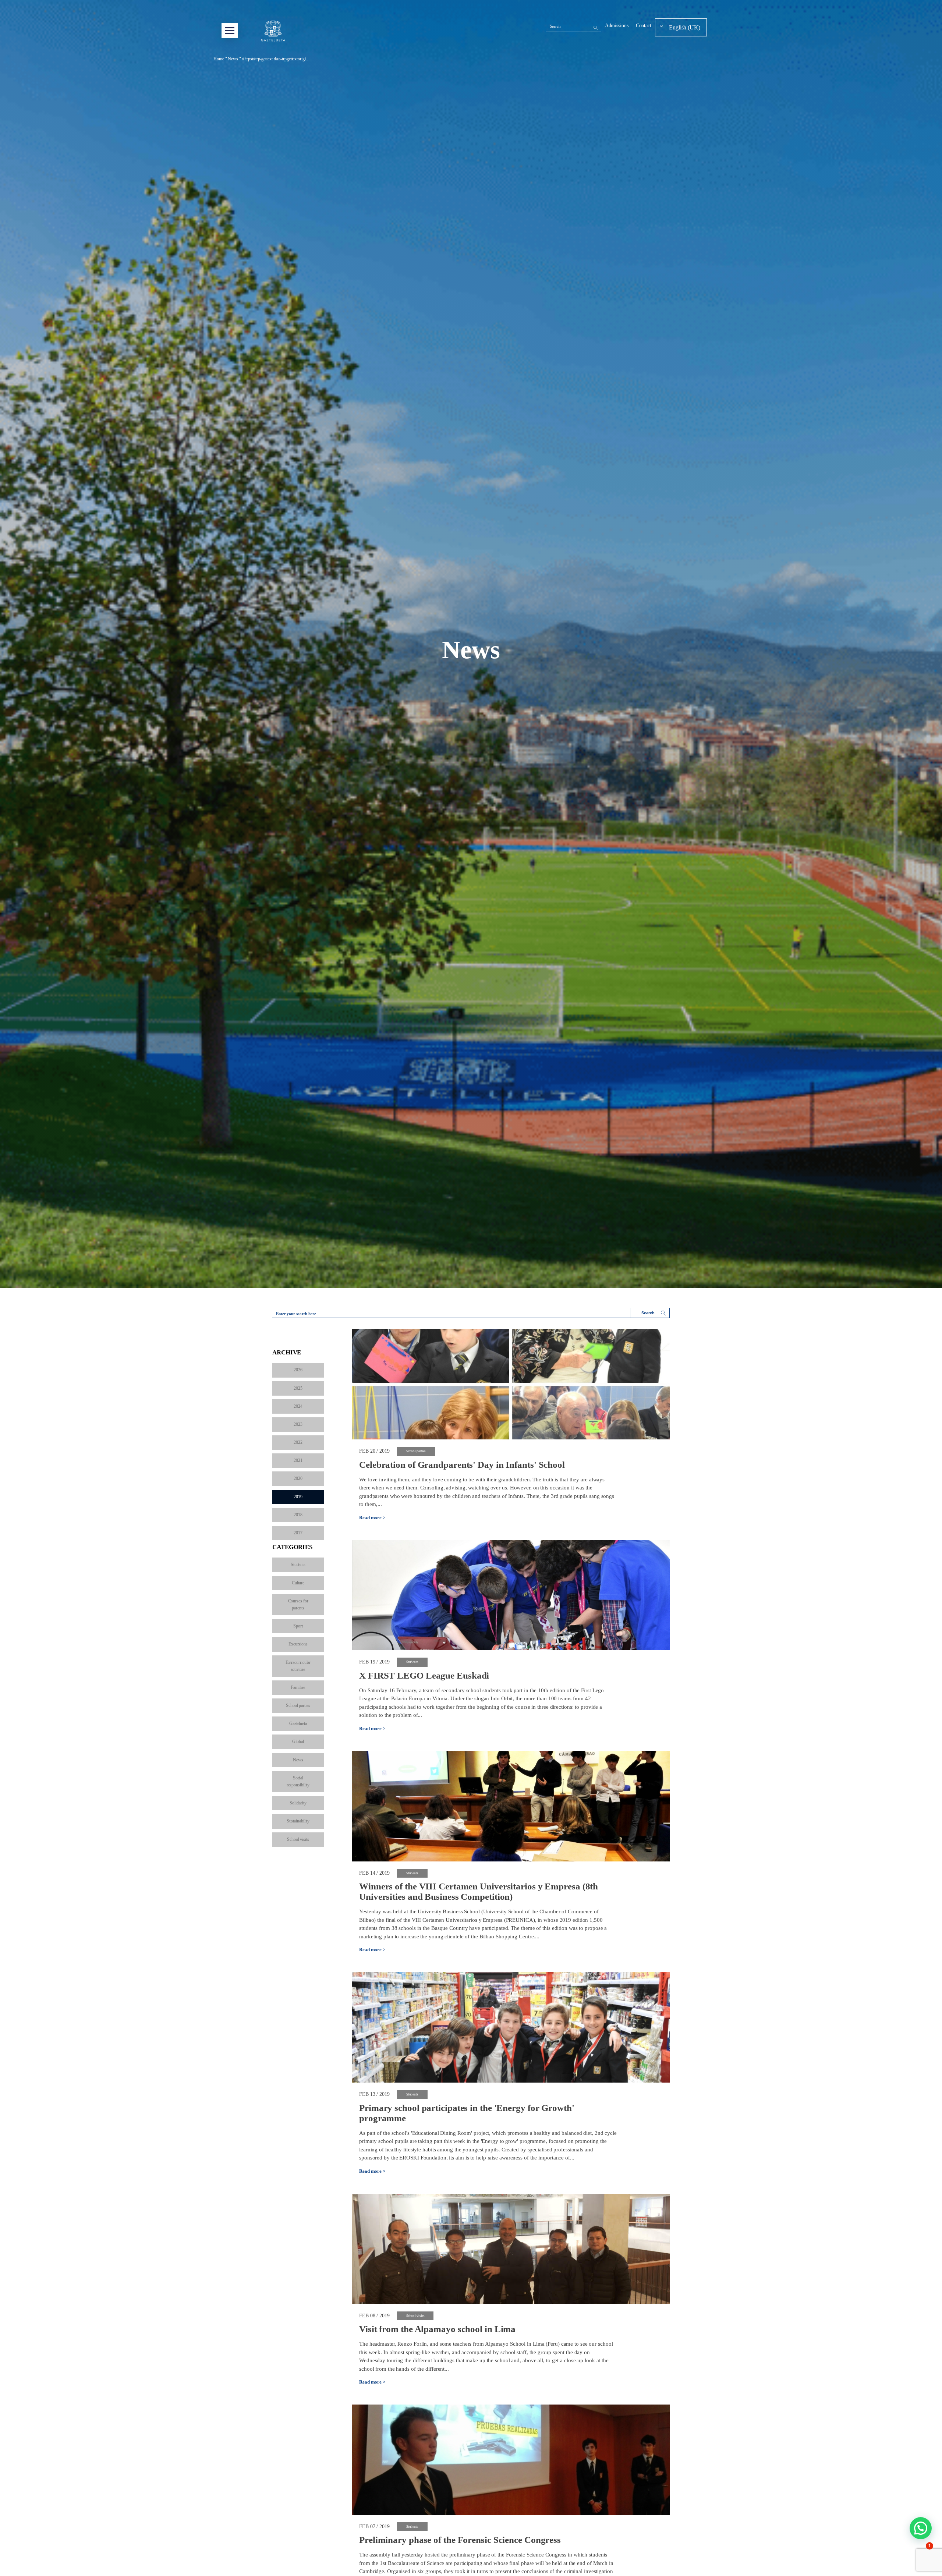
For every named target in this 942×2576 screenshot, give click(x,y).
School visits (298, 1839)
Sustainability (298, 1821)
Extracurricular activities (298, 1666)
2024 (298, 1406)
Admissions (617, 26)
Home (219, 59)
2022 (298, 1442)
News (298, 1760)
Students (298, 1565)
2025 (298, 1388)
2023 (298, 1424)
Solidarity (298, 1803)
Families (298, 1687)
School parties (298, 1705)
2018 (298, 1515)
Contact (644, 26)
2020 (298, 1478)
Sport (298, 1626)
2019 (298, 1497)
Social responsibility (298, 1781)
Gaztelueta (298, 1723)
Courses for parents (298, 1604)
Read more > (372, 1518)
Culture (298, 1583)
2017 (298, 1533)
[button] (921, 2528)
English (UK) (685, 27)
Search (555, 26)
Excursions (298, 1644)
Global (298, 1741)
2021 (298, 1460)
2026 (298, 1370)
